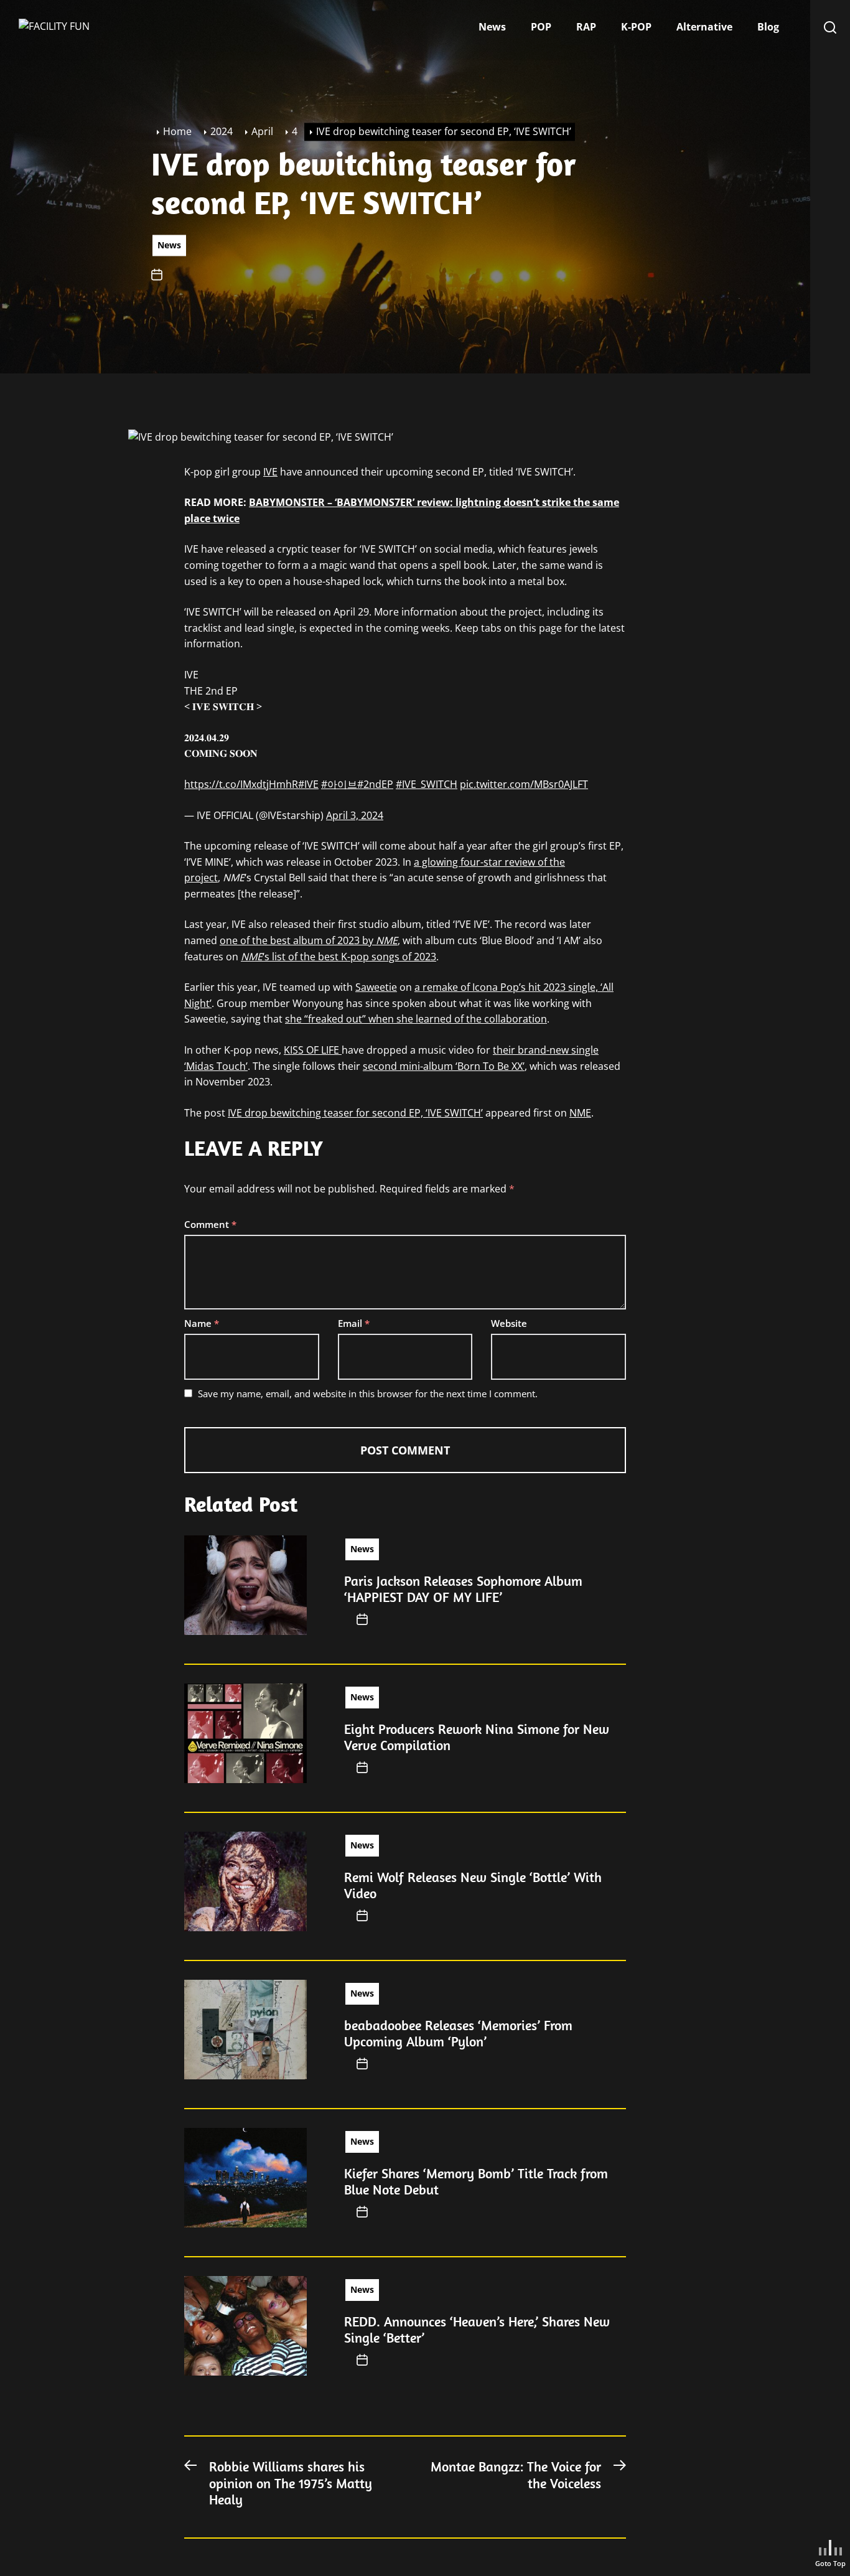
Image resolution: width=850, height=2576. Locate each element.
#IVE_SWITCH (427, 784)
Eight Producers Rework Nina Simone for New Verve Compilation (477, 1737)
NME (580, 1113)
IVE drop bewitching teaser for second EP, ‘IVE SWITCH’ (355, 1113)
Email (354, 1323)
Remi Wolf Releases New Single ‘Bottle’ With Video (473, 1885)
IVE (270, 472)
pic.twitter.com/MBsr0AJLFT (524, 784)
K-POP (636, 27)
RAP (586, 27)
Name (202, 1323)
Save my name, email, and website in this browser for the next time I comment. (368, 1393)
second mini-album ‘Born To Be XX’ (444, 1066)
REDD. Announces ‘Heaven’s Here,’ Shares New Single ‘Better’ (477, 2330)
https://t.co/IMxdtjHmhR (241, 784)
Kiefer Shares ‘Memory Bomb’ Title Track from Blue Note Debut (476, 2181)
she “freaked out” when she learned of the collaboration (416, 1019)
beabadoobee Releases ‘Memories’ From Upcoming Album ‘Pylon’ (458, 2033)
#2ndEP (375, 784)
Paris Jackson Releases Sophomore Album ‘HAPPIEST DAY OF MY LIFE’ (463, 1589)
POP (541, 27)
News (492, 27)
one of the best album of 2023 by (309, 940)
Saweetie (376, 987)
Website (509, 1323)
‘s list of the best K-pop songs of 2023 (339, 957)
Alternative (704, 27)
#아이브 (339, 784)
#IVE (308, 784)
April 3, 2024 (355, 815)
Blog (768, 27)
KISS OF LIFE (313, 1050)
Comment (210, 1224)
